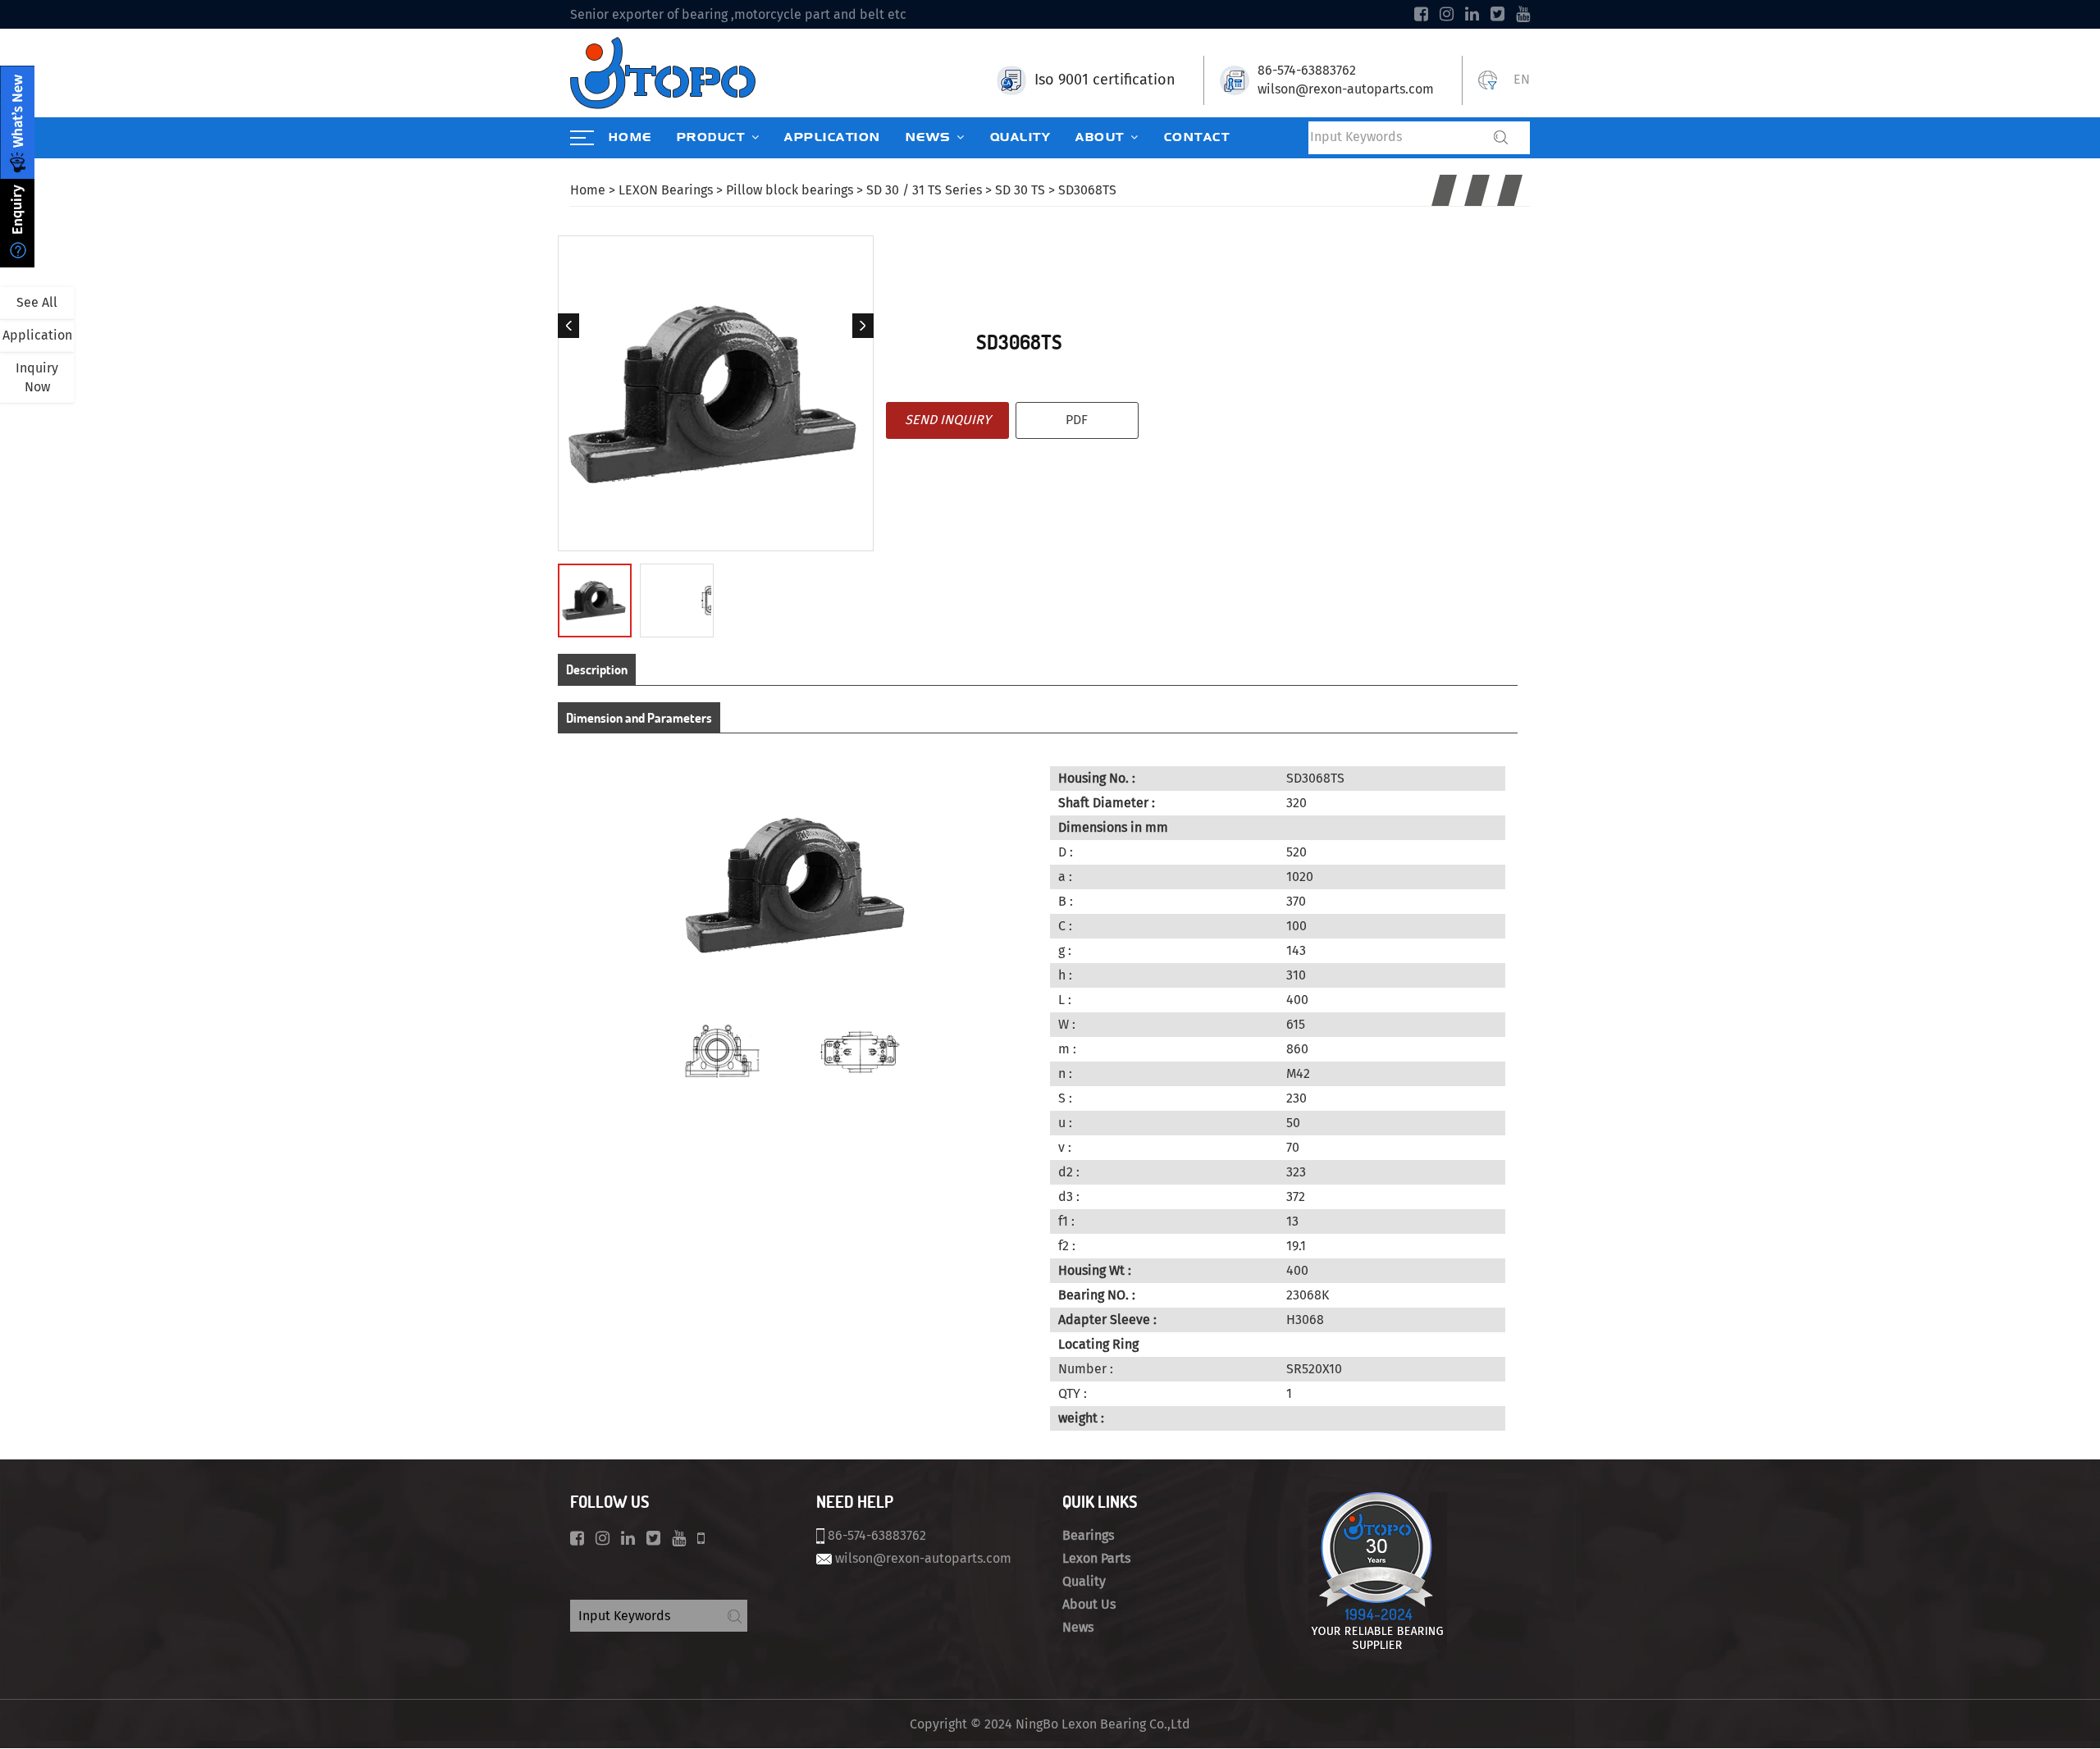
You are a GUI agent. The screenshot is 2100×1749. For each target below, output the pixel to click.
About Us (1089, 1604)
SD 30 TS (1020, 190)
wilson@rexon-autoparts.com (1346, 89)
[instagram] (1447, 14)
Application (37, 335)
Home (588, 190)
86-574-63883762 (1307, 70)
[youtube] (1523, 14)
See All (37, 302)
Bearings (1088, 1535)
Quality (1084, 1581)
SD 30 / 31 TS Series (924, 190)
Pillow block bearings (790, 190)
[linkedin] (1472, 14)
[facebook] (1421, 14)
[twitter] (1497, 14)
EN (1522, 79)
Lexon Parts (1096, 1558)
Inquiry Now (37, 377)
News (1078, 1627)
